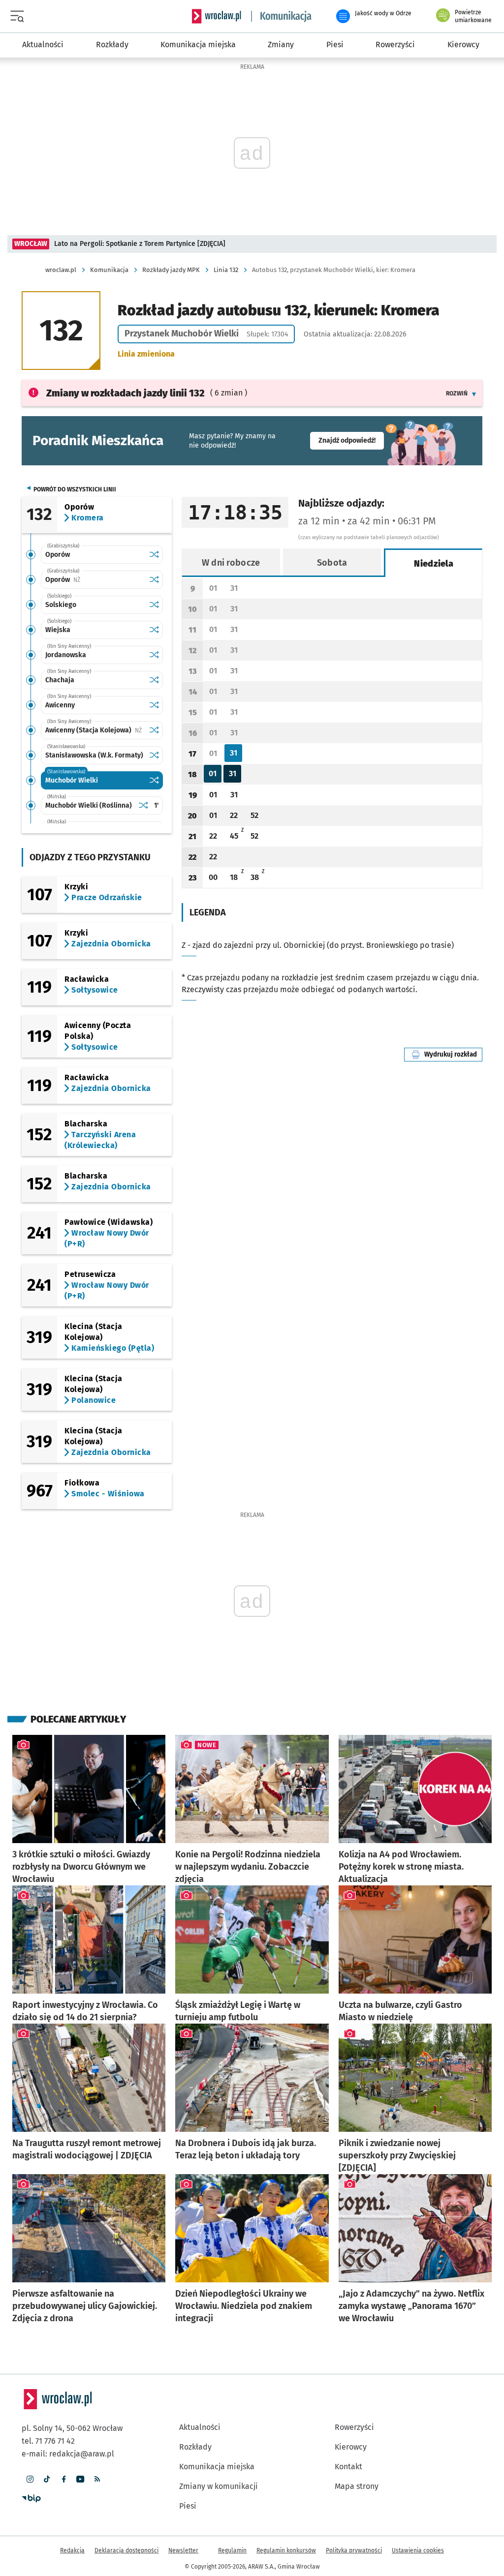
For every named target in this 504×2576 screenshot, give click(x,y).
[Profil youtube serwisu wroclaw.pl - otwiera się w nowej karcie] (80, 2479)
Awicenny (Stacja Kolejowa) (95, 730)
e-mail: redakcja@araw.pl (68, 2454)
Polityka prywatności (354, 2550)
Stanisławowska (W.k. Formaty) (94, 755)
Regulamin (232, 2550)
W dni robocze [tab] (231, 563)
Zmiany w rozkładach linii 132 (126, 393)
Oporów (58, 555)
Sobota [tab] (332, 563)
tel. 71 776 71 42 (48, 2441)
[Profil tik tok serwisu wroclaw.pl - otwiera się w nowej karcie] (47, 2479)
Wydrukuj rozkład (453, 1054)
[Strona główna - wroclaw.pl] (217, 16)
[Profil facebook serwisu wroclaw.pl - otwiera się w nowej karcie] (63, 2479)
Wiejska (58, 630)
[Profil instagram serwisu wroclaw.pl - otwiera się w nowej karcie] (30, 2479)
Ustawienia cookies (418, 2550)
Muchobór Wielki (72, 780)
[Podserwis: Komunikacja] (282, 16)
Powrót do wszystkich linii (75, 489)
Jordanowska (66, 655)
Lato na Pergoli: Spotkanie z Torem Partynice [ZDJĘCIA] (140, 244)
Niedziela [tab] (434, 564)
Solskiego (61, 605)
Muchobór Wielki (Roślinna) (89, 805)
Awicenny (60, 705)
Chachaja (60, 680)
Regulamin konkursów (286, 2550)
